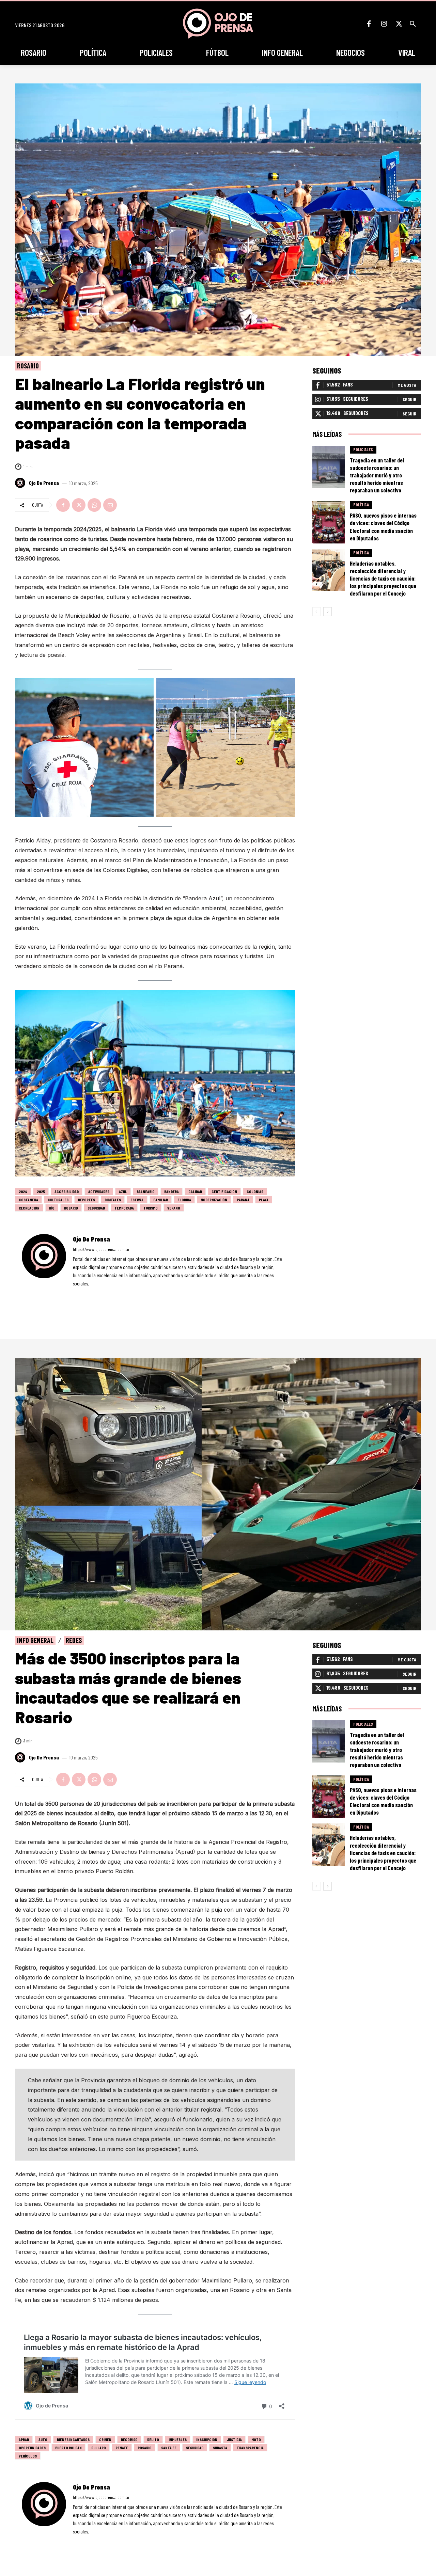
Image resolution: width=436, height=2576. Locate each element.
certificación (224, 1191)
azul (123, 1191)
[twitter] (94, 1293)
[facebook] (75, 1293)
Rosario (28, 366)
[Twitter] (399, 24)
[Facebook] (369, 24)
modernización (214, 1200)
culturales (58, 1200)
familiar (161, 1200)
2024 (23, 1191)
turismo (151, 1208)
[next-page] (328, 612)
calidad (195, 1191)
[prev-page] (317, 612)
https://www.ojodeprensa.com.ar (101, 1249)
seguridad (96, 1208)
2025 (41, 1191)
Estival (137, 1200)
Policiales (363, 449)
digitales (113, 1200)
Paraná (243, 1200)
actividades (99, 1191)
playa (264, 1200)
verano (174, 1208)
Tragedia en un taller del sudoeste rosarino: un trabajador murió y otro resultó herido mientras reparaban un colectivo (377, 475)
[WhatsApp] (94, 505)
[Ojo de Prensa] (21, 483)
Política (361, 505)
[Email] (110, 505)
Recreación (29, 1208)
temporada (124, 1208)
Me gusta (407, 385)
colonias (255, 1191)
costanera (28, 1200)
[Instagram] (384, 24)
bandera (172, 1191)
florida (184, 1200)
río (52, 1208)
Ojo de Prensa (44, 483)
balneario (146, 1191)
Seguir (409, 399)
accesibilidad (67, 1191)
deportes (87, 1200)
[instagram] (84, 1293)
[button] (413, 24)
